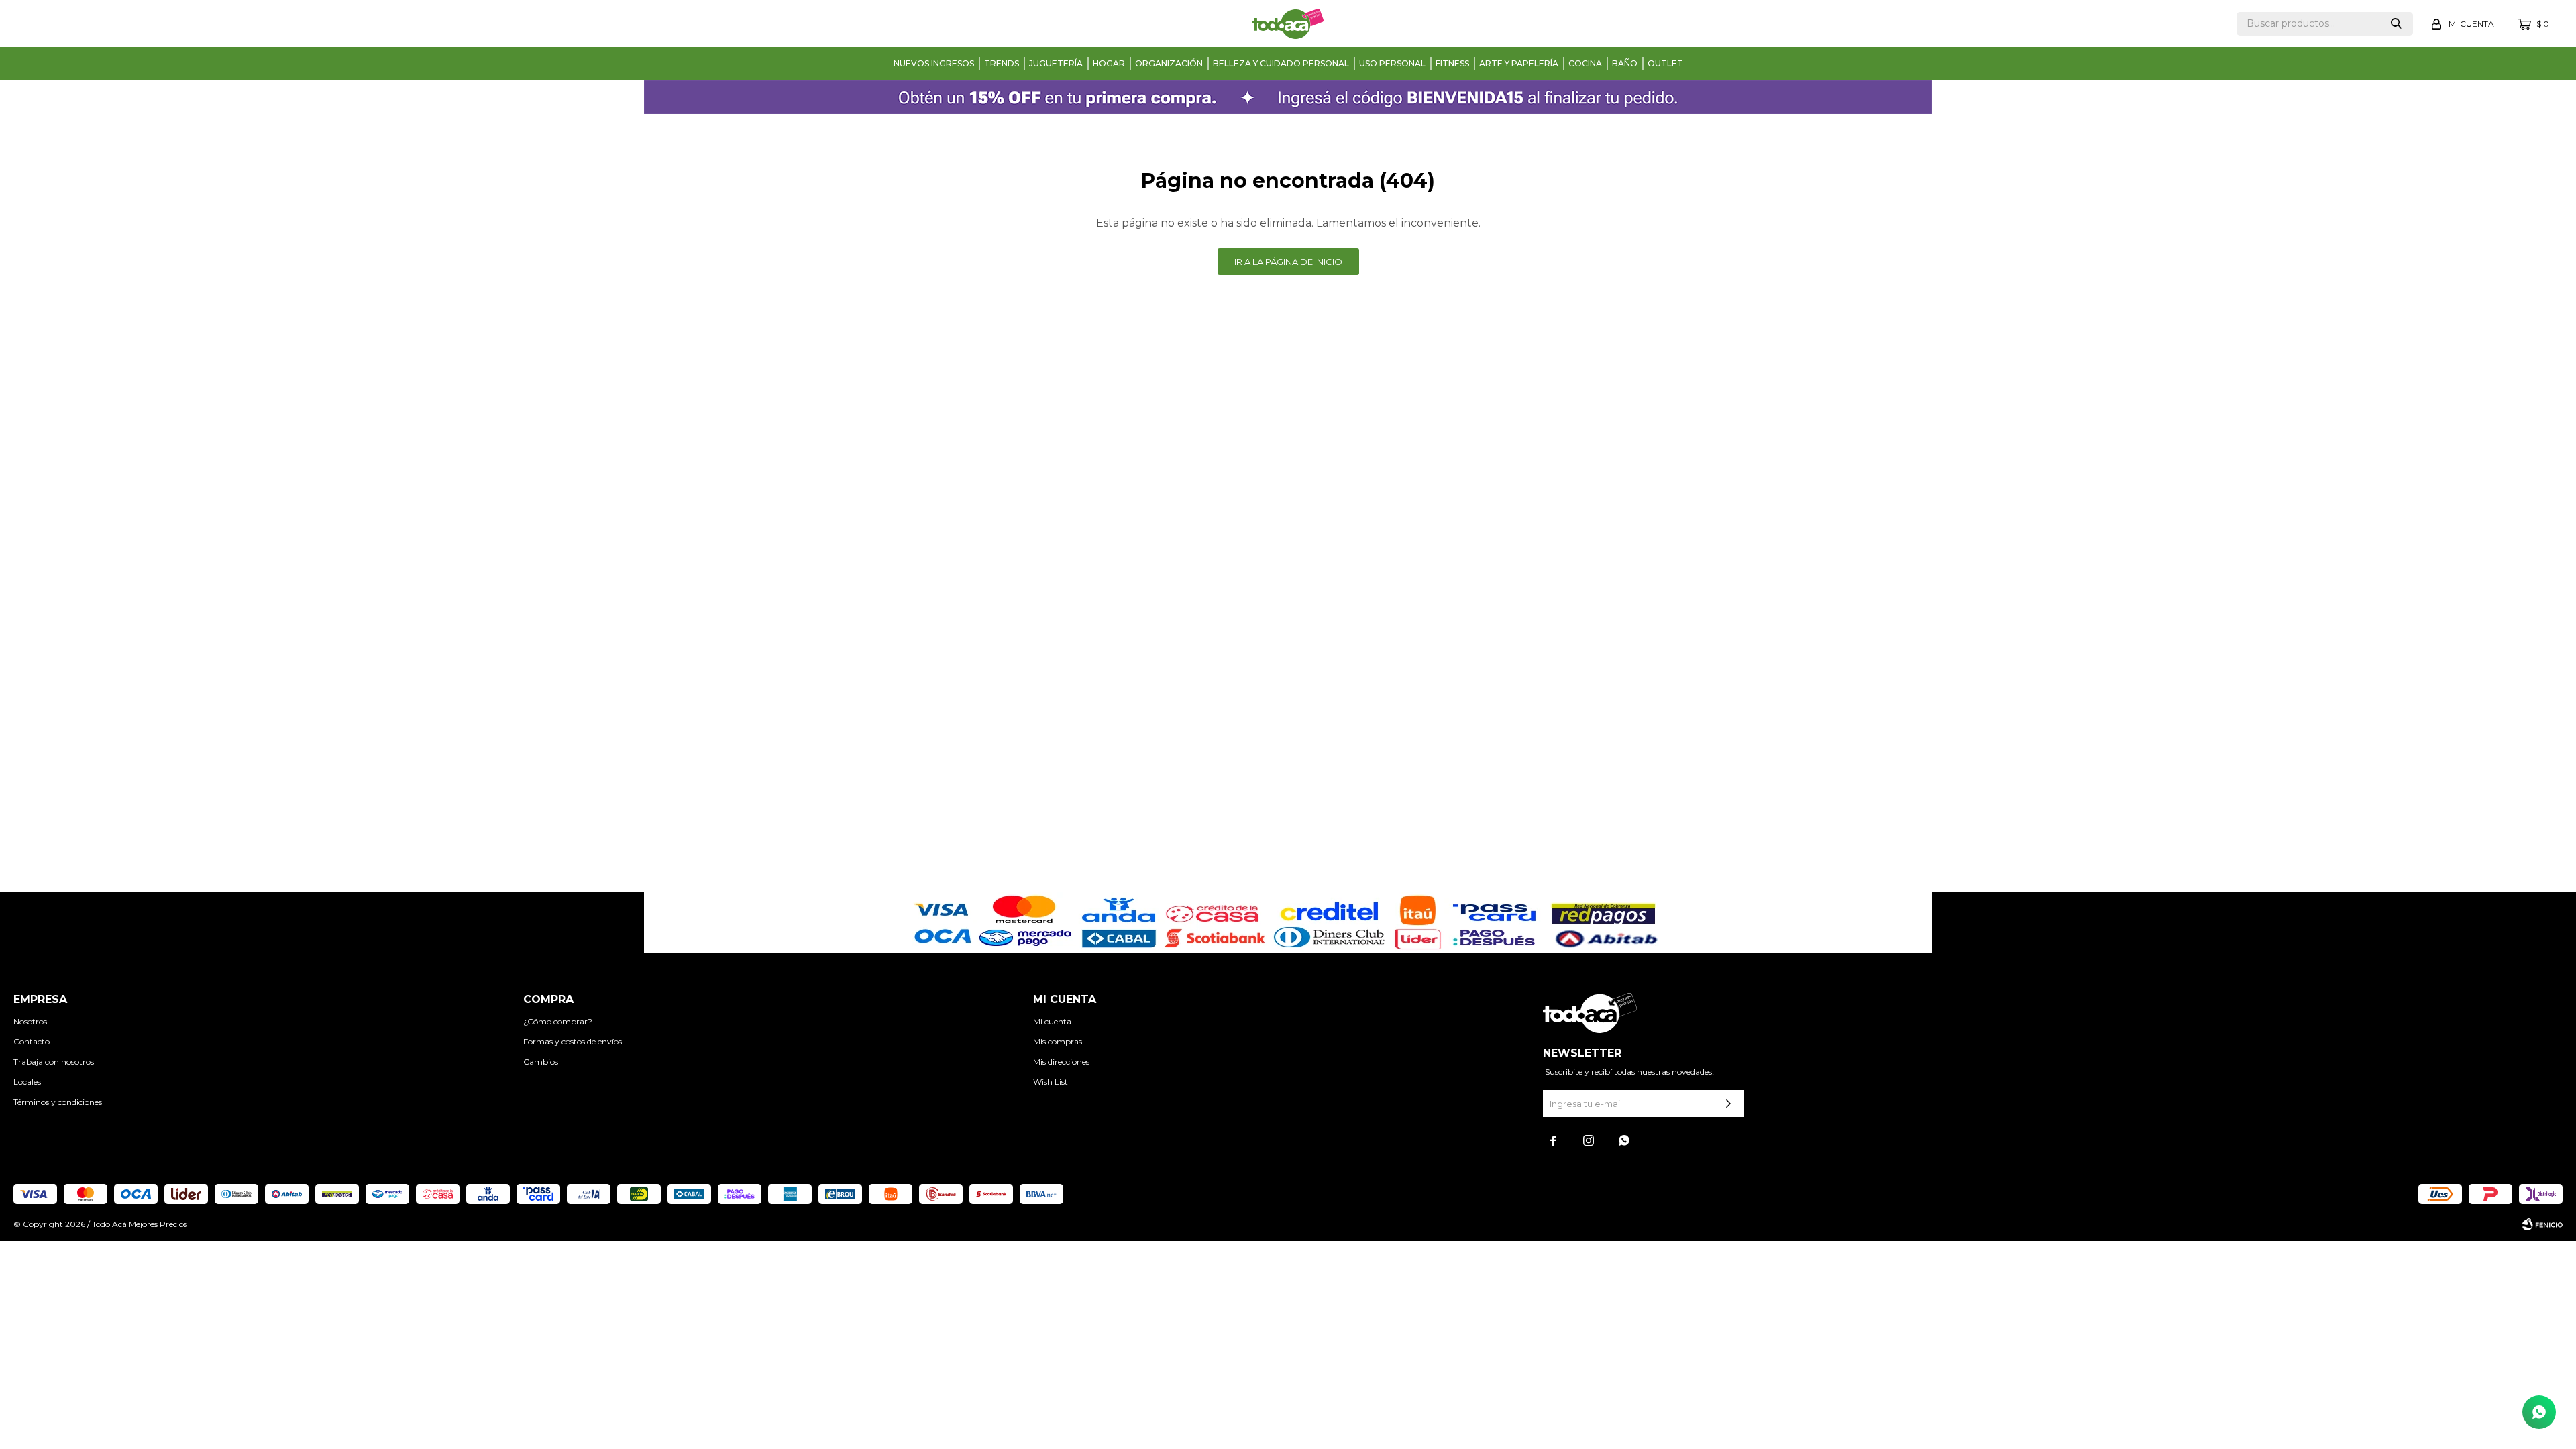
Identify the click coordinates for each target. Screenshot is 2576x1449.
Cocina (1585, 63)
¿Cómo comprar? (558, 1021)
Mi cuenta (1052, 1021)
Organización (1169, 63)
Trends (1002, 63)
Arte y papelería (1519, 63)
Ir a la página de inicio (1288, 262)
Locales (27, 1082)
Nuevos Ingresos (934, 63)
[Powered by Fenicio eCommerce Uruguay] (2542, 1224)
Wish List (1051, 1082)
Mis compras (1058, 1041)
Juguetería (1056, 63)
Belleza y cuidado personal (1281, 63)
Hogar (1109, 63)
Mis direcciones (1061, 1062)
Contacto (32, 1041)
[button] (2396, 24)
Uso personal (1392, 63)
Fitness (1452, 63)
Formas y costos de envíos (573, 1041)
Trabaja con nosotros (54, 1062)
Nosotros (30, 1021)
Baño (1625, 63)
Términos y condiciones (58, 1102)
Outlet (1665, 63)
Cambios (541, 1062)
